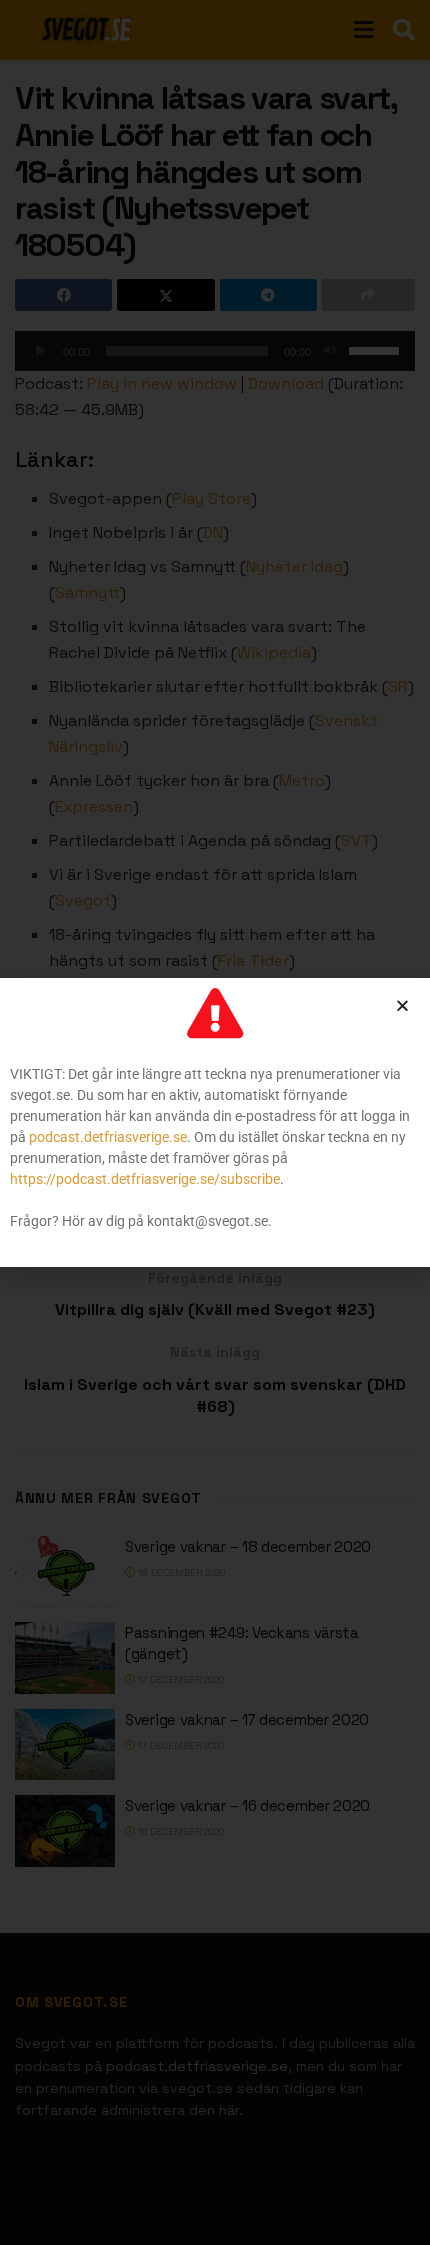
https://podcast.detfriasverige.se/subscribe (145, 1179)
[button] (402, 1005)
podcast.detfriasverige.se (108, 1137)
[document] (215, 1122)
